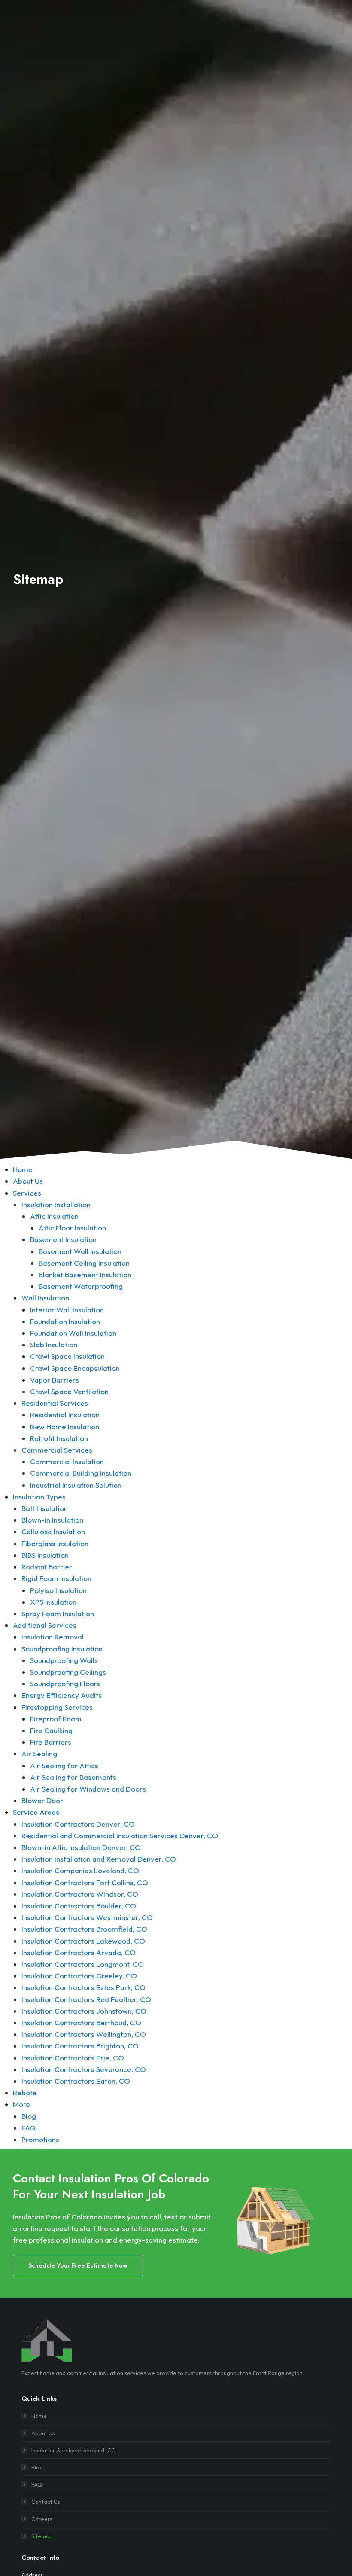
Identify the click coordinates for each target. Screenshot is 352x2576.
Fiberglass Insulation (55, 1543)
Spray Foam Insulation (58, 1613)
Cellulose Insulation (53, 1531)
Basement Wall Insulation (80, 1251)
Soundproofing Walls (64, 1660)
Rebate (25, 2092)
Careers (42, 2519)
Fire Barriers (51, 1742)
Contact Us (46, 2502)
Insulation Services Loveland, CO (74, 2450)
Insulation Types (39, 1497)
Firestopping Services (57, 1707)
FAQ (29, 2128)
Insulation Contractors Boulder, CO (79, 1906)
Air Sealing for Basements (73, 1777)
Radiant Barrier (47, 1567)
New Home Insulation (65, 1427)
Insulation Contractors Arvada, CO (79, 1952)
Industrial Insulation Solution (76, 1485)
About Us (28, 1181)
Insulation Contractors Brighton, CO (80, 2046)
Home (23, 1169)
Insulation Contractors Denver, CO (78, 1824)
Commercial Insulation (67, 1461)
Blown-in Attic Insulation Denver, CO (81, 1847)
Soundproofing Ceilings (68, 1672)
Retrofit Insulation (59, 1438)
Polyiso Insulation (58, 1590)
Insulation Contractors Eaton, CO (76, 2081)
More (21, 2104)
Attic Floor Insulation (72, 1228)
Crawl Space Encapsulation (75, 1368)
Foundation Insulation (65, 1321)
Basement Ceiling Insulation (84, 1263)
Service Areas (36, 1812)
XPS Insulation (53, 1602)
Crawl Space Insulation (67, 1356)
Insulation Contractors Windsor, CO (80, 1894)
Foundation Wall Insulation (73, 1333)
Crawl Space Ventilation (69, 1391)
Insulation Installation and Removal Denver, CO (99, 1859)
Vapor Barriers (55, 1380)
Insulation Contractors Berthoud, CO (81, 2022)
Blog (29, 2116)
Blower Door (42, 1800)
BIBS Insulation (45, 1555)
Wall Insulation (45, 1298)
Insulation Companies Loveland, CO (80, 1870)
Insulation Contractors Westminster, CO (87, 1917)
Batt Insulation (45, 1508)
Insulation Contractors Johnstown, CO (84, 2011)
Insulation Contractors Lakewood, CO (83, 1941)
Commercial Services (57, 1450)
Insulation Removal (53, 1637)
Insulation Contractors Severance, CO (84, 2069)
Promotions (40, 2139)
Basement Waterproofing (81, 1286)
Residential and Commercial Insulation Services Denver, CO (120, 1836)
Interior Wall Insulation (67, 1310)
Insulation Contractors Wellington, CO (84, 2034)
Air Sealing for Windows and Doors (88, 1789)
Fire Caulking (51, 1730)
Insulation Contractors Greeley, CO (79, 1976)
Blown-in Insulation (52, 1520)
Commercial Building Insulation (81, 1473)
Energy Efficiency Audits (62, 1695)
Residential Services (55, 1403)
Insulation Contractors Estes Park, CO (83, 1987)
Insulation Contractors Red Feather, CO (86, 1999)
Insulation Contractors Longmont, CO (83, 1964)
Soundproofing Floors (65, 1683)
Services (27, 1193)
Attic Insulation (54, 1216)
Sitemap (42, 2536)
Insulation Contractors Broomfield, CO (84, 1929)
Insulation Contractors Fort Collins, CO (85, 1882)
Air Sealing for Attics (64, 1766)
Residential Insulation (65, 1415)
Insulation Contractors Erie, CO (73, 2058)
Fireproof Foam (56, 1719)
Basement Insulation (63, 1239)
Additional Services (45, 1625)
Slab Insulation (54, 1344)
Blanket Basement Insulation (85, 1274)
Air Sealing (39, 1753)
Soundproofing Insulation (62, 1649)
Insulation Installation (56, 1204)
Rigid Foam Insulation (56, 1578)
